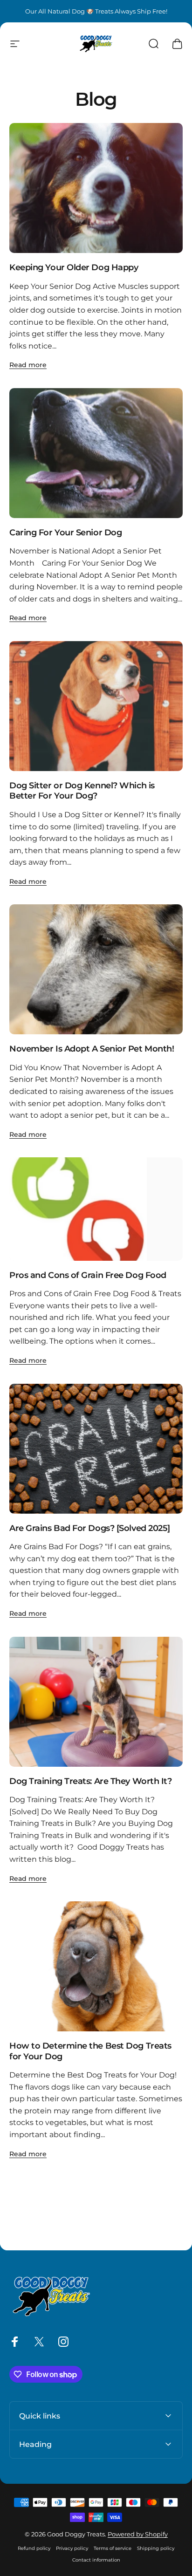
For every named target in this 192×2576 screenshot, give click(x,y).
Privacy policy (72, 2548)
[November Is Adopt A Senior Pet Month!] (96, 969)
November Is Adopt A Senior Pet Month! (92, 1049)
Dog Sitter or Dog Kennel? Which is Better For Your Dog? (82, 791)
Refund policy (34, 2548)
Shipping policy (156, 2548)
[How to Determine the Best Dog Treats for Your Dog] (96, 1966)
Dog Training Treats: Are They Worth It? (90, 1781)
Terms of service (113, 2548)
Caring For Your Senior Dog (65, 533)
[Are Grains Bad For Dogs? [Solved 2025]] (96, 1449)
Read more (28, 365)
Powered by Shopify (138, 2534)
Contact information (96, 2560)
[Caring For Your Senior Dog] (96, 453)
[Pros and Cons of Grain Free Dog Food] (96, 1209)
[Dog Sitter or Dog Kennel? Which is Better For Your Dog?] (96, 706)
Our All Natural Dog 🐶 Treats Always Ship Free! (96, 11)
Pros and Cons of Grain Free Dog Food (88, 1275)
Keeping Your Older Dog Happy (74, 267)
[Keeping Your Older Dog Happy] (96, 188)
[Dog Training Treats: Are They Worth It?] (96, 1702)
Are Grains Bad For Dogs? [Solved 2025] (90, 1528)
